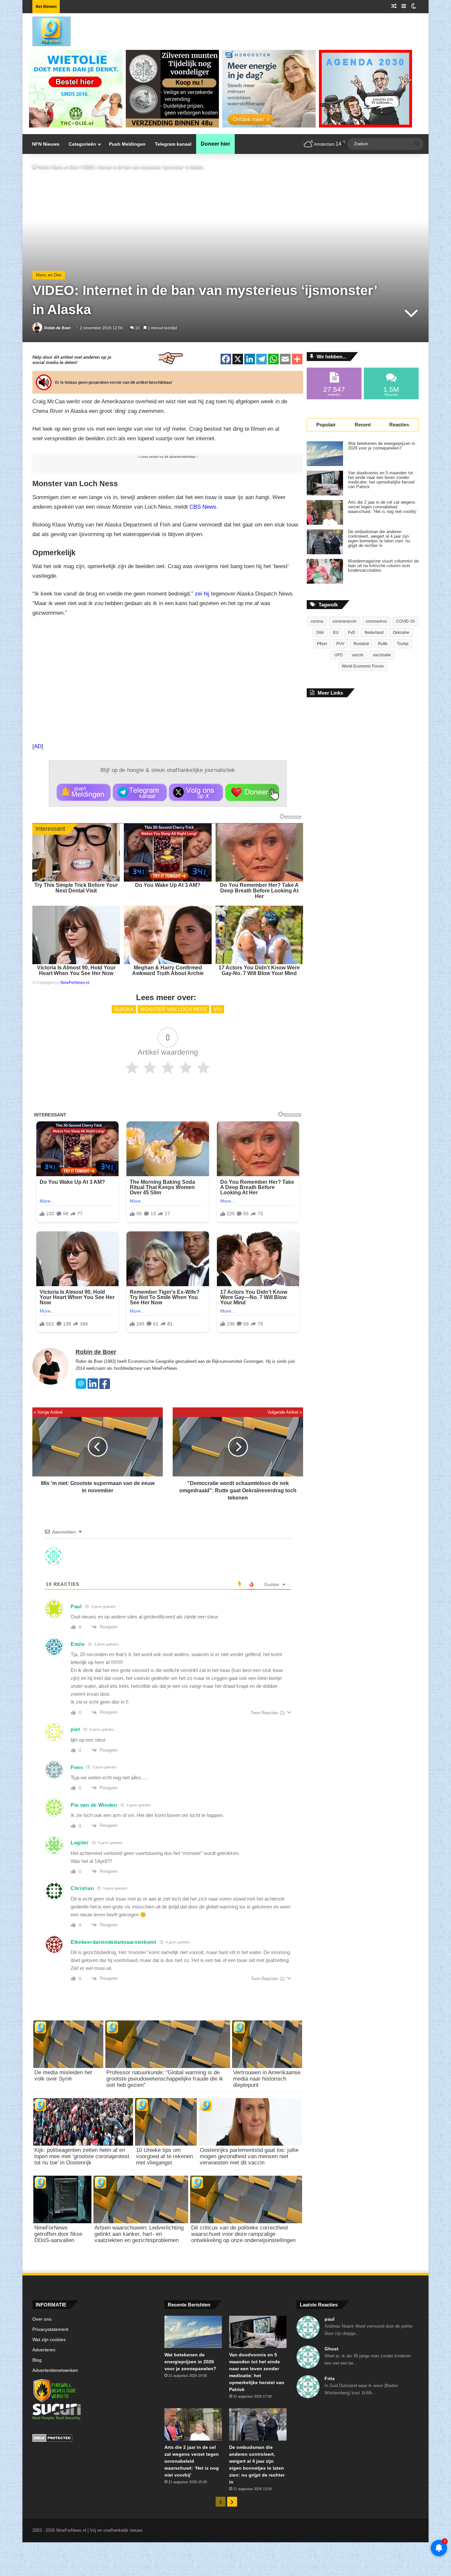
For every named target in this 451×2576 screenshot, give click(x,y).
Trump (403, 644)
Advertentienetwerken (55, 2370)
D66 (320, 633)
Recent (363, 425)
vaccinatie (382, 655)
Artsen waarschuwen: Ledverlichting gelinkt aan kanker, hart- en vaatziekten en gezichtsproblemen (139, 2234)
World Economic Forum (363, 666)
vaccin (358, 655)
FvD (352, 633)
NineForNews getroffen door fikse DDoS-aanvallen (58, 2234)
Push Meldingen (127, 144)
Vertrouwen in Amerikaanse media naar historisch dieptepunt (267, 2079)
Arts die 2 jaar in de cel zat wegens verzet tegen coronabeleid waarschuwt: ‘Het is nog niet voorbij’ (382, 507)
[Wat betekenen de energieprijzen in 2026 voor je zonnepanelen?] (325, 454)
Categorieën (82, 144)
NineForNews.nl (75, 983)
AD (38, 746)
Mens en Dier (65, 167)
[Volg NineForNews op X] (196, 792)
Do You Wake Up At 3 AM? (168, 885)
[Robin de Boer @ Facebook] (105, 1387)
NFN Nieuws (46, 144)
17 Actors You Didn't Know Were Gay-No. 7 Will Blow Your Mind (259, 970)
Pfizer (322, 644)
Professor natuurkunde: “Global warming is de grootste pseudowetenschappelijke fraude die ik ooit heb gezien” (165, 2079)
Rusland (361, 644)
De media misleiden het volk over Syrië (63, 2076)
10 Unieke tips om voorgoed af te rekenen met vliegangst (164, 2156)
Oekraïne (401, 633)
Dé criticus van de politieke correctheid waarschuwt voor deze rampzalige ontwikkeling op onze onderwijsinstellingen (243, 2234)
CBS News (203, 507)
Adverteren (44, 2350)
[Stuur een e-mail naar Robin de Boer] (81, 1387)
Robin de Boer (58, 328)
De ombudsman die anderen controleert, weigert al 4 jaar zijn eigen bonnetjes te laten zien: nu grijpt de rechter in (379, 539)
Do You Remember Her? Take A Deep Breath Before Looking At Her (259, 891)
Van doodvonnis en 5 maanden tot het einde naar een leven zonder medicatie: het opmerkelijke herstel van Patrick (381, 480)
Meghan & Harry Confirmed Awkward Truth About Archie (168, 970)
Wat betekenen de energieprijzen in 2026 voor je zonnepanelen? (382, 446)
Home (43, 167)
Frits (330, 2378)
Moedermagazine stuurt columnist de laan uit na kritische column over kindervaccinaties (383, 566)
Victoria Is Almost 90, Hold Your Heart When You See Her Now (76, 970)
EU (336, 633)
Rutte (383, 644)
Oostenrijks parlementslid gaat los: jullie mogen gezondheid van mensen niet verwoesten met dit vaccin (249, 2156)
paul (330, 2319)
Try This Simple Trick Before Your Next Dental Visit (76, 888)
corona (317, 621)
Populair (326, 425)
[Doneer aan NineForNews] (252, 792)
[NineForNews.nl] (47, 30)
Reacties (399, 425)
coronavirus (376, 621)
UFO (339, 655)
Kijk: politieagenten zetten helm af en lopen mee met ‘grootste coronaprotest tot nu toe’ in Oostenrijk (82, 2156)
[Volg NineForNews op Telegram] (140, 792)
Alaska (124, 1009)
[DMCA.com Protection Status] (93, 2439)
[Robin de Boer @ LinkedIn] (93, 1387)
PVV (340, 644)
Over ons (42, 2319)
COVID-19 (405, 621)
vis (218, 1009)
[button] (84, 792)
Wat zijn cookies (49, 2340)
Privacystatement (50, 2329)
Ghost (331, 2349)
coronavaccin (345, 621)
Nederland (374, 633)
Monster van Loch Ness (173, 1009)
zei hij (202, 594)
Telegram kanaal (173, 144)
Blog (37, 2360)
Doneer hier (215, 144)
